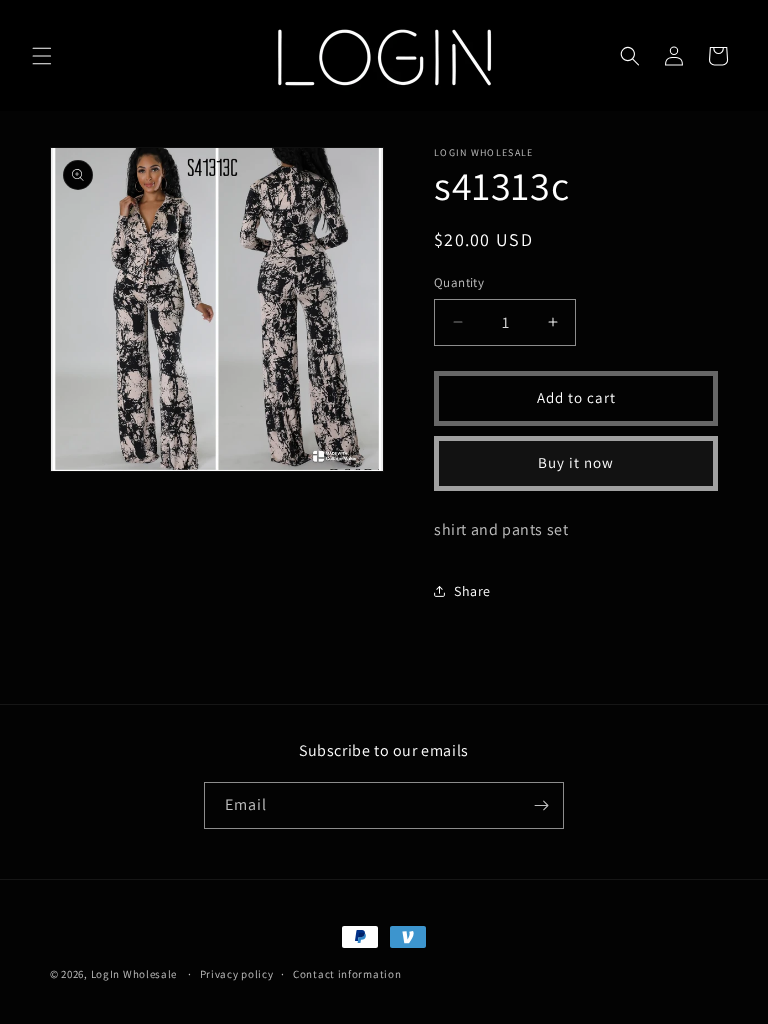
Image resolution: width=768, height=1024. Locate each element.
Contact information (347, 974)
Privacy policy (237, 974)
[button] (42, 56)
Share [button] (472, 591)
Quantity (459, 282)
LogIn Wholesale (134, 974)
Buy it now (576, 462)
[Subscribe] (541, 805)
